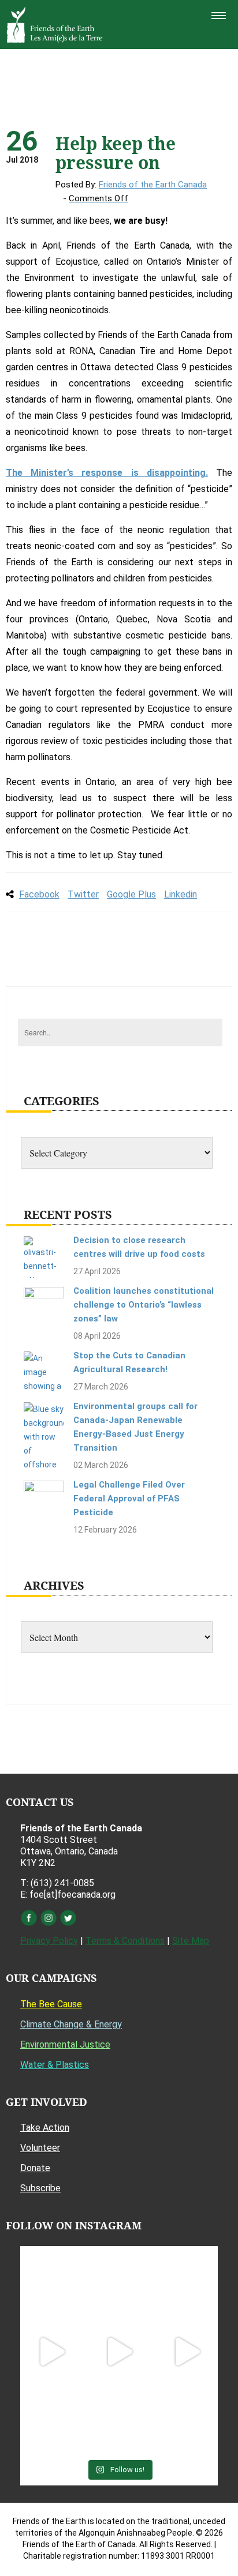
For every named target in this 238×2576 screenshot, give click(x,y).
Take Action (45, 2128)
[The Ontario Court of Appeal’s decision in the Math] (51, 2419)
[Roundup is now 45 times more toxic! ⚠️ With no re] (119, 2419)
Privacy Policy (49, 1941)
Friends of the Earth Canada (153, 185)
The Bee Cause (51, 2004)
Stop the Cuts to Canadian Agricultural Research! (129, 1362)
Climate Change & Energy (71, 2024)
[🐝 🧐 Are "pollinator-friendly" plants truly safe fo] (187, 2352)
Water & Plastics (55, 2065)
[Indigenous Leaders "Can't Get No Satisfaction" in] (119, 2284)
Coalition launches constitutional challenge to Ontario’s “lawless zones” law (144, 1305)
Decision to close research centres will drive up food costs (139, 1247)
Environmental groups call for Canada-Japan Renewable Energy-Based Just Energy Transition (135, 1427)
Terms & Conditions (125, 1941)
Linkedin (181, 894)
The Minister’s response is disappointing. (107, 473)
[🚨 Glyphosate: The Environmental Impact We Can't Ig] (187, 2284)
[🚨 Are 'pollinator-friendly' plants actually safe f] (119, 2352)
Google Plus (131, 894)
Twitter (83, 894)
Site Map (191, 1941)
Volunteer (40, 2148)
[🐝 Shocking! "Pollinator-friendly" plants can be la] (51, 2352)
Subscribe (40, 2188)
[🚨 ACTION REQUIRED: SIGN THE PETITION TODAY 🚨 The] (51, 2284)
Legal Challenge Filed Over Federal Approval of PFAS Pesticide (129, 1499)
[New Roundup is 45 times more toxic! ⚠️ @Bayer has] (187, 2419)
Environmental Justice (65, 2044)
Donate (35, 2168)
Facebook (39, 894)
